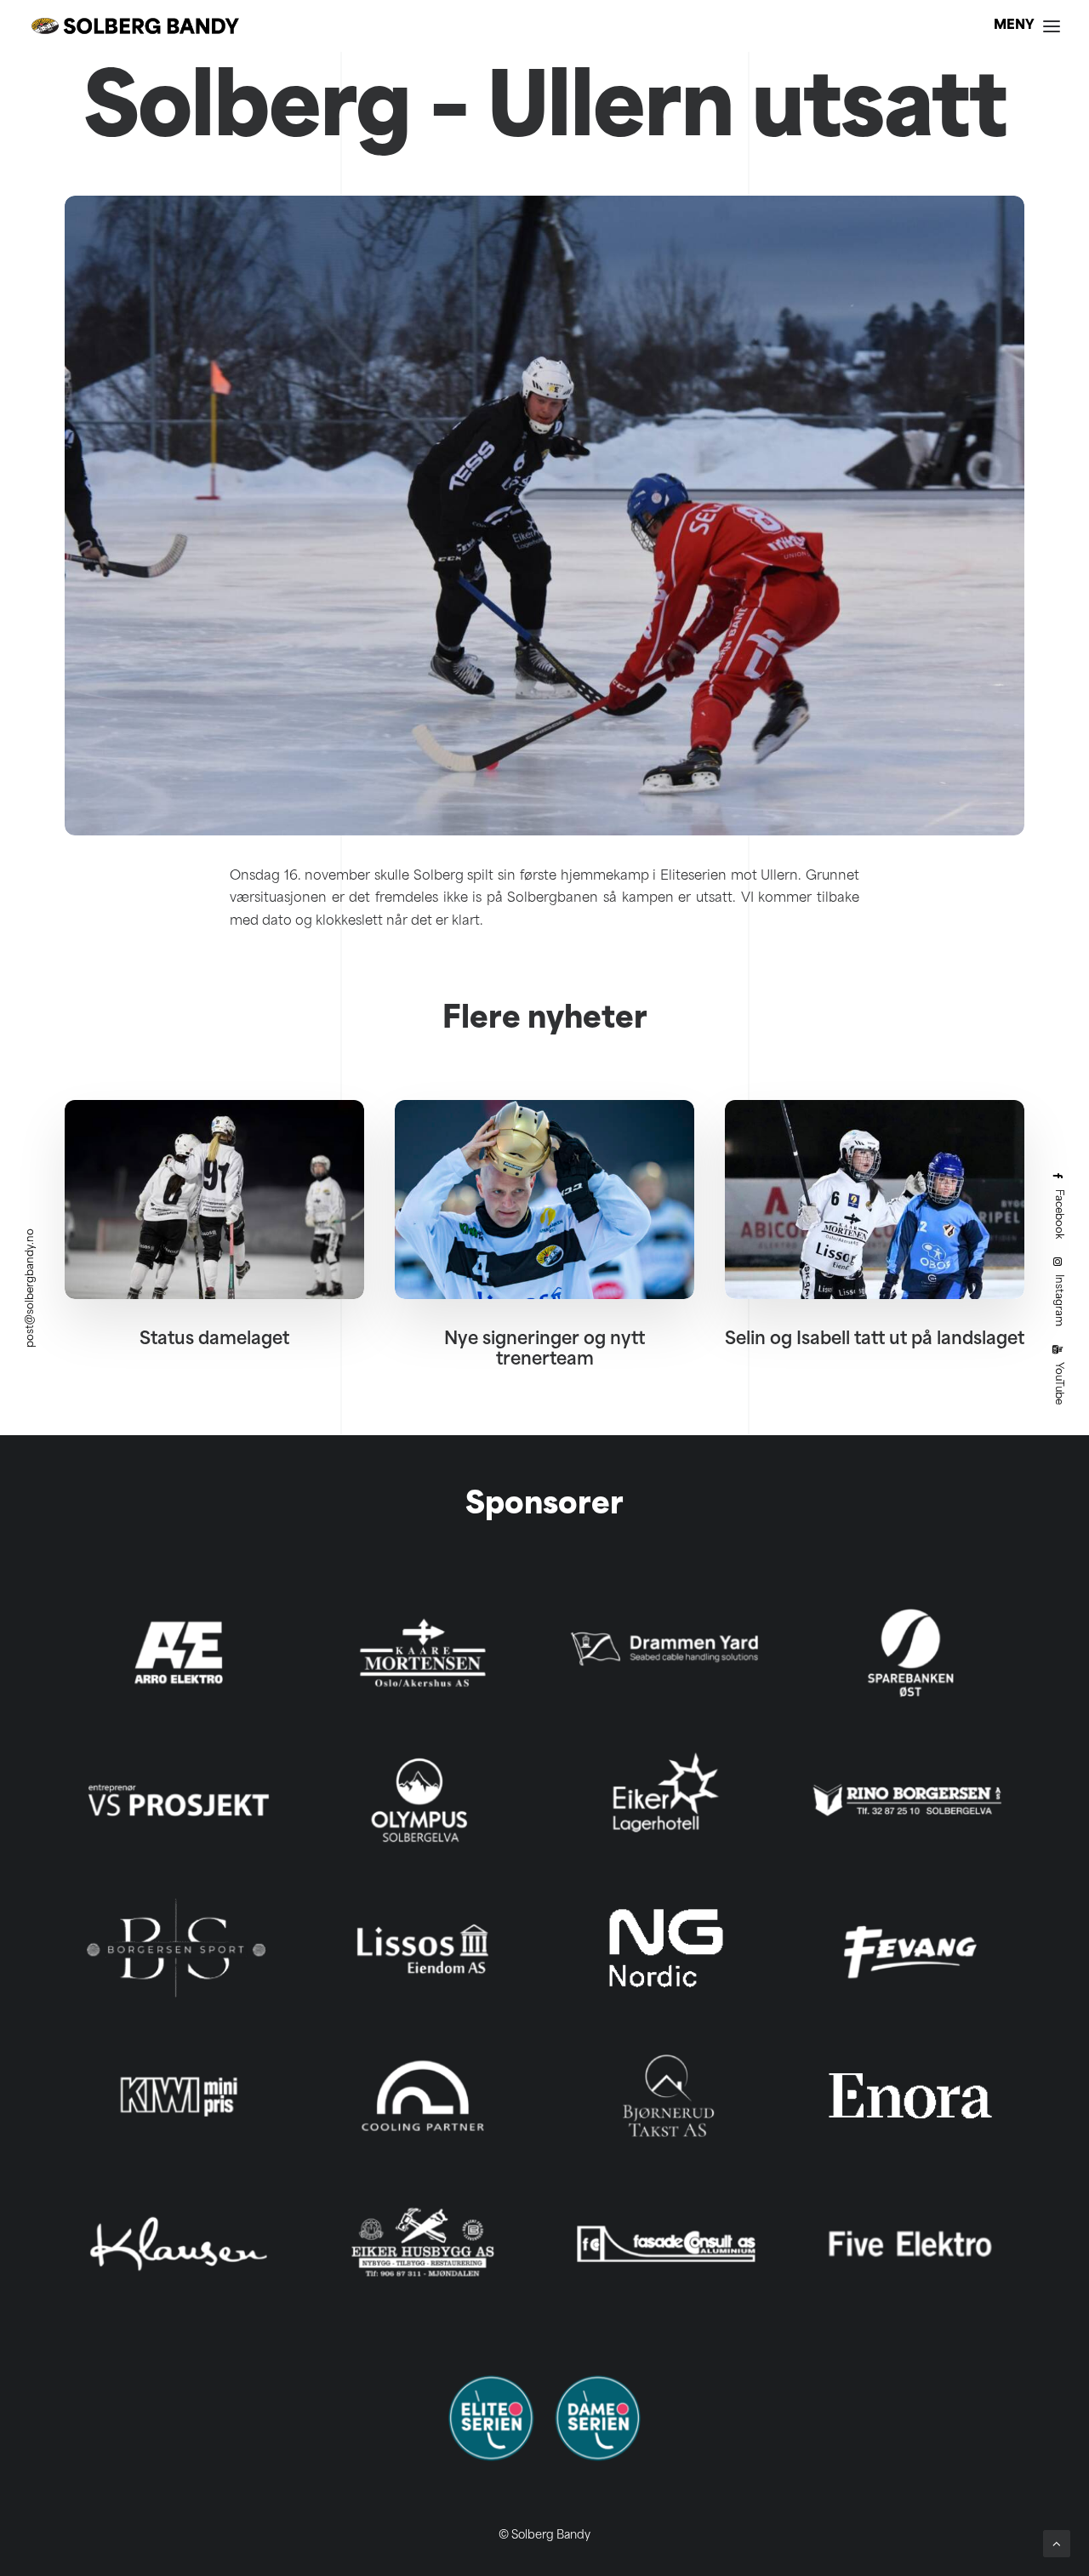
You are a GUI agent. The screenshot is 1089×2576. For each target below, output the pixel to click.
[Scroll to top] (1057, 2544)
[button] (214, 1199)
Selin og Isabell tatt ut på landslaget (875, 1340)
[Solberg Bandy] (135, 26)
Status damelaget (214, 1340)
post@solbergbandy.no (31, 1288)
